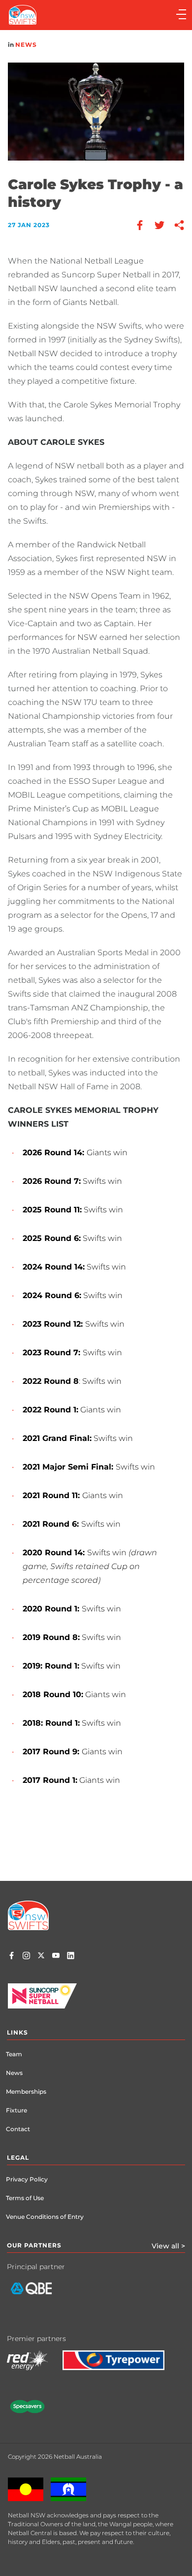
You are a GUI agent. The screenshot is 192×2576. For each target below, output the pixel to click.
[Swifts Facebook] (12, 1957)
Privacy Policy (27, 2179)
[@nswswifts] (26, 1957)
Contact (18, 2129)
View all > (168, 2246)
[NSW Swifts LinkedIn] (71, 1957)
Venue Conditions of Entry (45, 2217)
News (26, 45)
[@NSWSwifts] (41, 1957)
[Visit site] (39, 2296)
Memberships (26, 2091)
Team (14, 2054)
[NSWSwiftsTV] (56, 1957)
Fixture (16, 2110)
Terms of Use (25, 2198)
